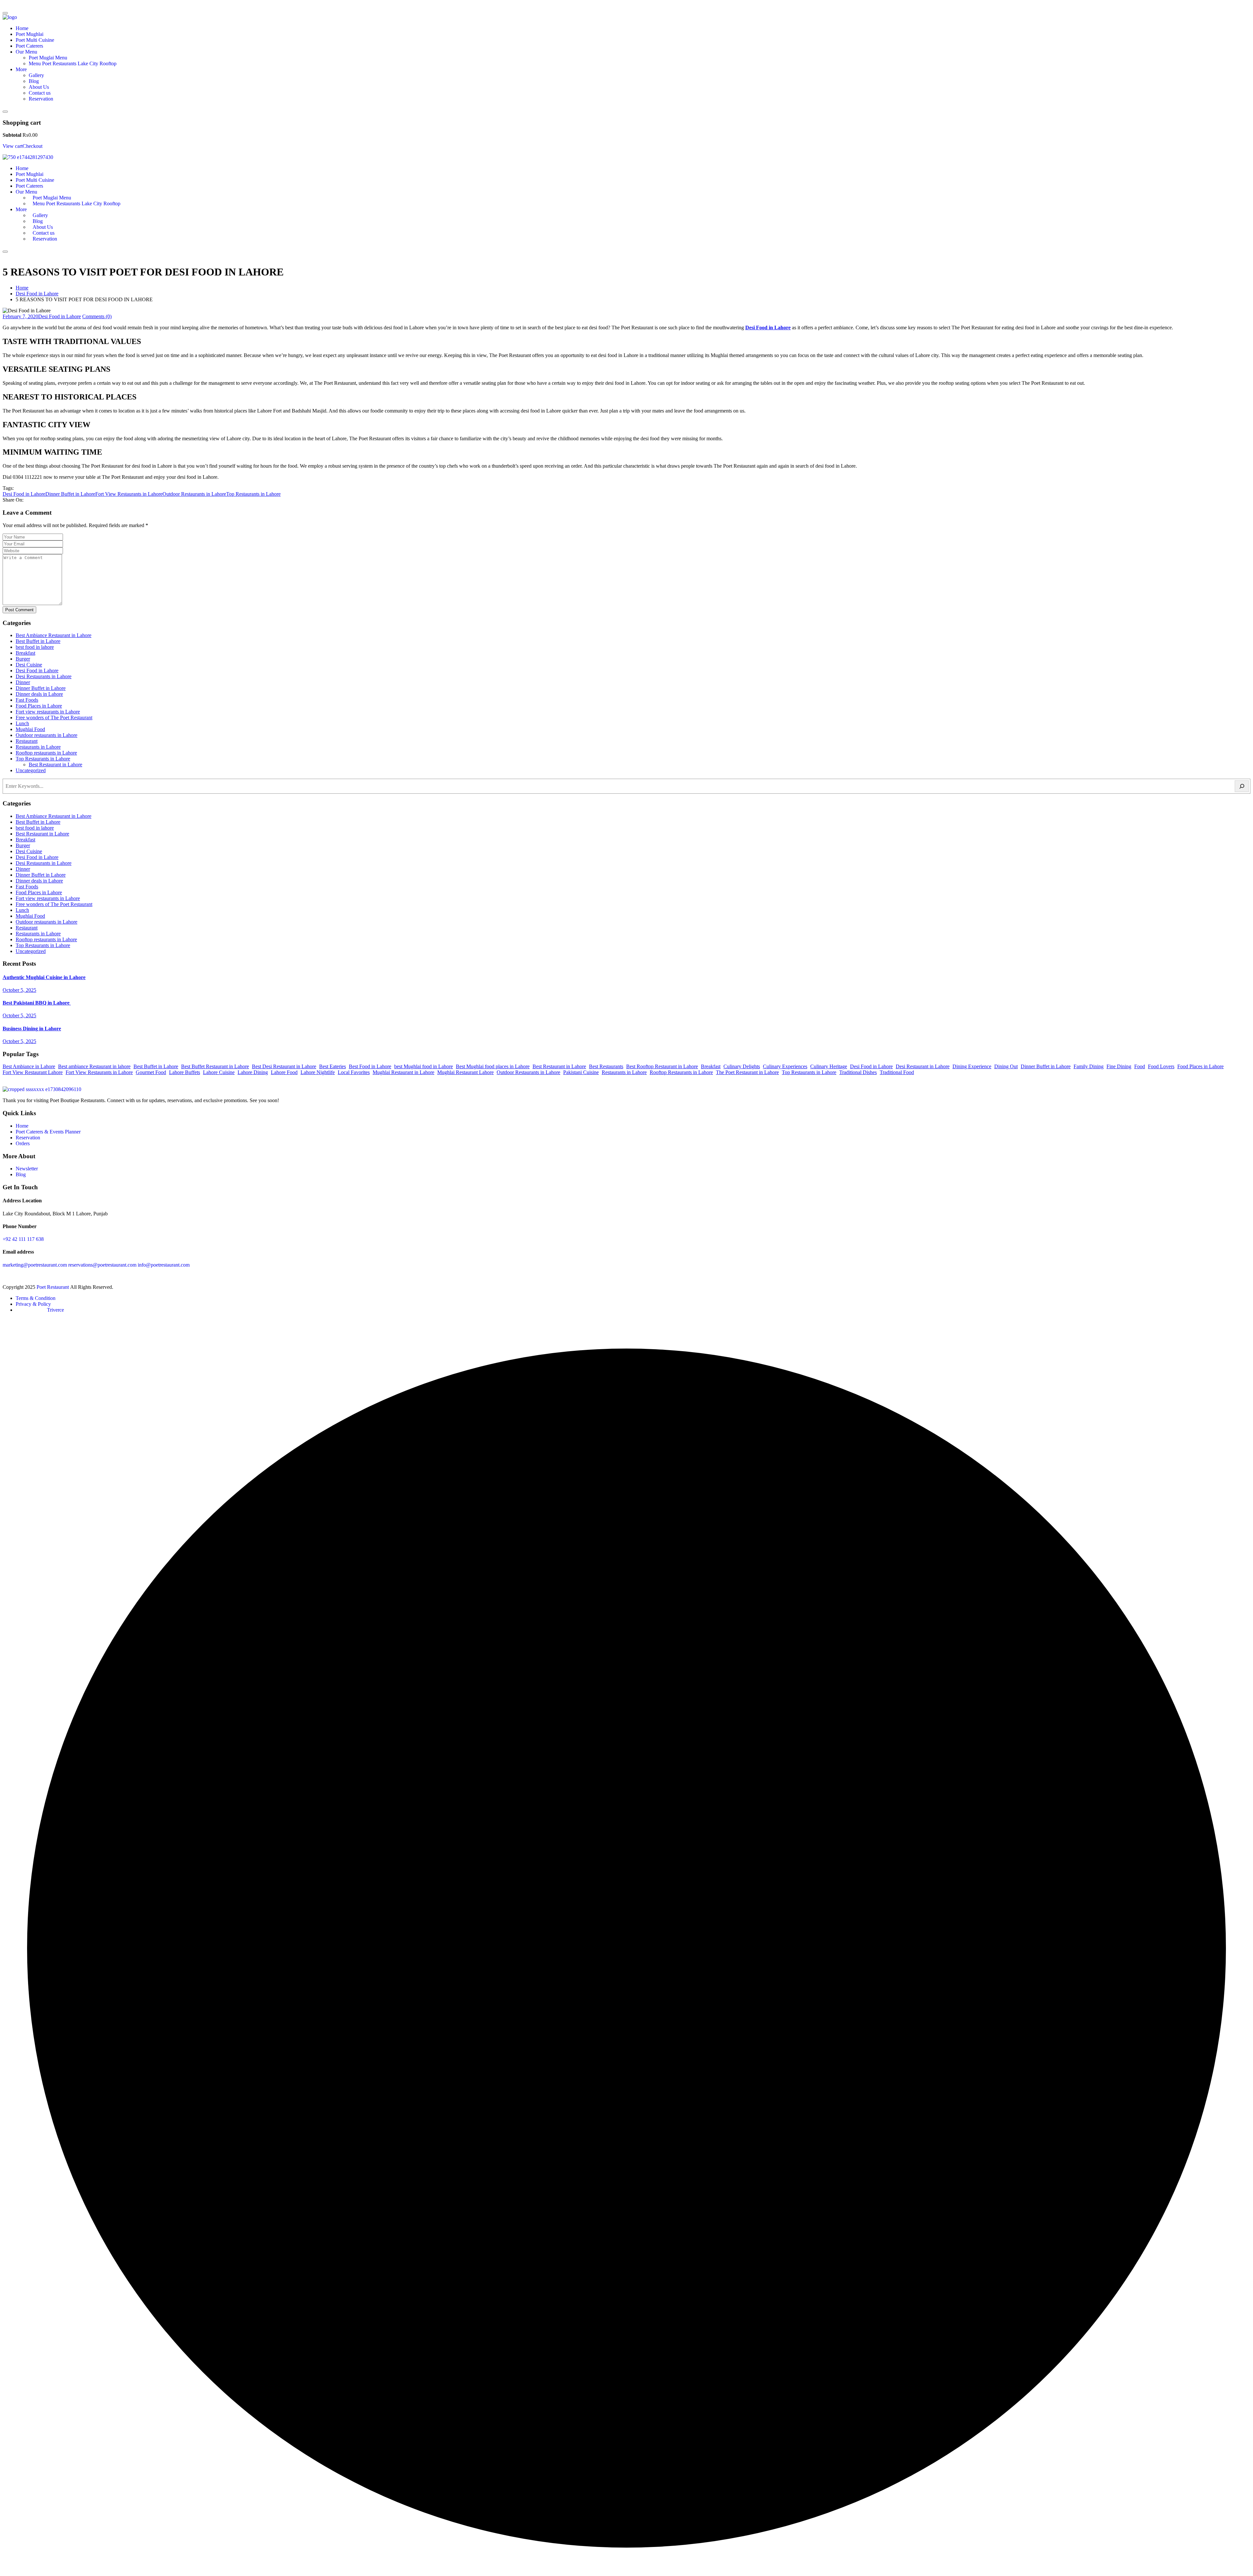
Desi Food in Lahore (37, 294)
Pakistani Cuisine (581, 1072)
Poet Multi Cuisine (35, 40)
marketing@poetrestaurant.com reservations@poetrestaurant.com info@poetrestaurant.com (96, 1265)
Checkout (32, 146)
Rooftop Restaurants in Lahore (681, 1072)
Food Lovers (1161, 1066)
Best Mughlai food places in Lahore (493, 1066)
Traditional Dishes (858, 1072)
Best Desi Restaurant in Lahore (284, 1066)
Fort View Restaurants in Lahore (129, 494)
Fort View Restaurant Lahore (33, 1072)
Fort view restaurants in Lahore (48, 712)
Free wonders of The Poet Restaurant (54, 718)
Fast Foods (27, 700)
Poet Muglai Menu (48, 58)
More (21, 69)
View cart (13, 146)
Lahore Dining (253, 1072)
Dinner (23, 682)
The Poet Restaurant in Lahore (747, 1072)
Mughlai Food (30, 729)
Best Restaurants (606, 1066)
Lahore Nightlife (318, 1072)
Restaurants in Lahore (38, 747)
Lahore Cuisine (219, 1072)
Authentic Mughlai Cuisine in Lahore (44, 977)
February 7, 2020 (20, 316)
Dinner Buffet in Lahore (70, 494)
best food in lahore (35, 647)
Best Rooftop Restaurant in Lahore (662, 1066)
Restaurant (27, 741)
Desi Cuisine (29, 665)
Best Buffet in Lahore (38, 641)
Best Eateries (333, 1066)
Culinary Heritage (829, 1066)
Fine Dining (1119, 1066)
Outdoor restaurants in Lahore (46, 735)
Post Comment (19, 610)
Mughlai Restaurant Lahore (465, 1072)
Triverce (55, 1310)
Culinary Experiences (785, 1066)
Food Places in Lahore (39, 706)
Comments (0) (97, 316)
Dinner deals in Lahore (39, 694)
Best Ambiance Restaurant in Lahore (54, 635)
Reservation (41, 99)
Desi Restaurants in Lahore (44, 676)
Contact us (40, 93)
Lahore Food (284, 1072)
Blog (34, 81)
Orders (23, 1143)
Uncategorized (31, 770)
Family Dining (1089, 1066)
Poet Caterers (29, 46)
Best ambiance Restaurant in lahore (94, 1066)
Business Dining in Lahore (32, 1029)
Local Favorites (354, 1072)
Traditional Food (897, 1072)
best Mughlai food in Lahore (424, 1066)
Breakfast (25, 653)
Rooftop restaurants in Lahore (46, 753)
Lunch (22, 723)
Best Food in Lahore (370, 1066)
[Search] (1242, 786)
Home (22, 28)
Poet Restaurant (53, 1287)
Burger (23, 659)
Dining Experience (972, 1066)
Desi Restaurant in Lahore (923, 1066)
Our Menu (26, 52)
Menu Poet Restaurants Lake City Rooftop (73, 63)
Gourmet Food (151, 1072)
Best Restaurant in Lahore (55, 765)
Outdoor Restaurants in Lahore (194, 494)
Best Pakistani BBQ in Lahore (37, 1003)
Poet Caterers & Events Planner (48, 1132)
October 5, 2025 (19, 990)
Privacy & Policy (33, 1304)
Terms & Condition (36, 1298)
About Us (39, 87)
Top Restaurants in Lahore (253, 494)
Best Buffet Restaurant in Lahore (215, 1066)
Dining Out (1006, 1066)
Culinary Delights (742, 1066)
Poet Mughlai (30, 34)
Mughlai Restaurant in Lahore (403, 1072)
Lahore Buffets (185, 1072)
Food (1140, 1066)
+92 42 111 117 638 (23, 1239)
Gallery (36, 75)
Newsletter (27, 1169)
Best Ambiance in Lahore (29, 1066)
